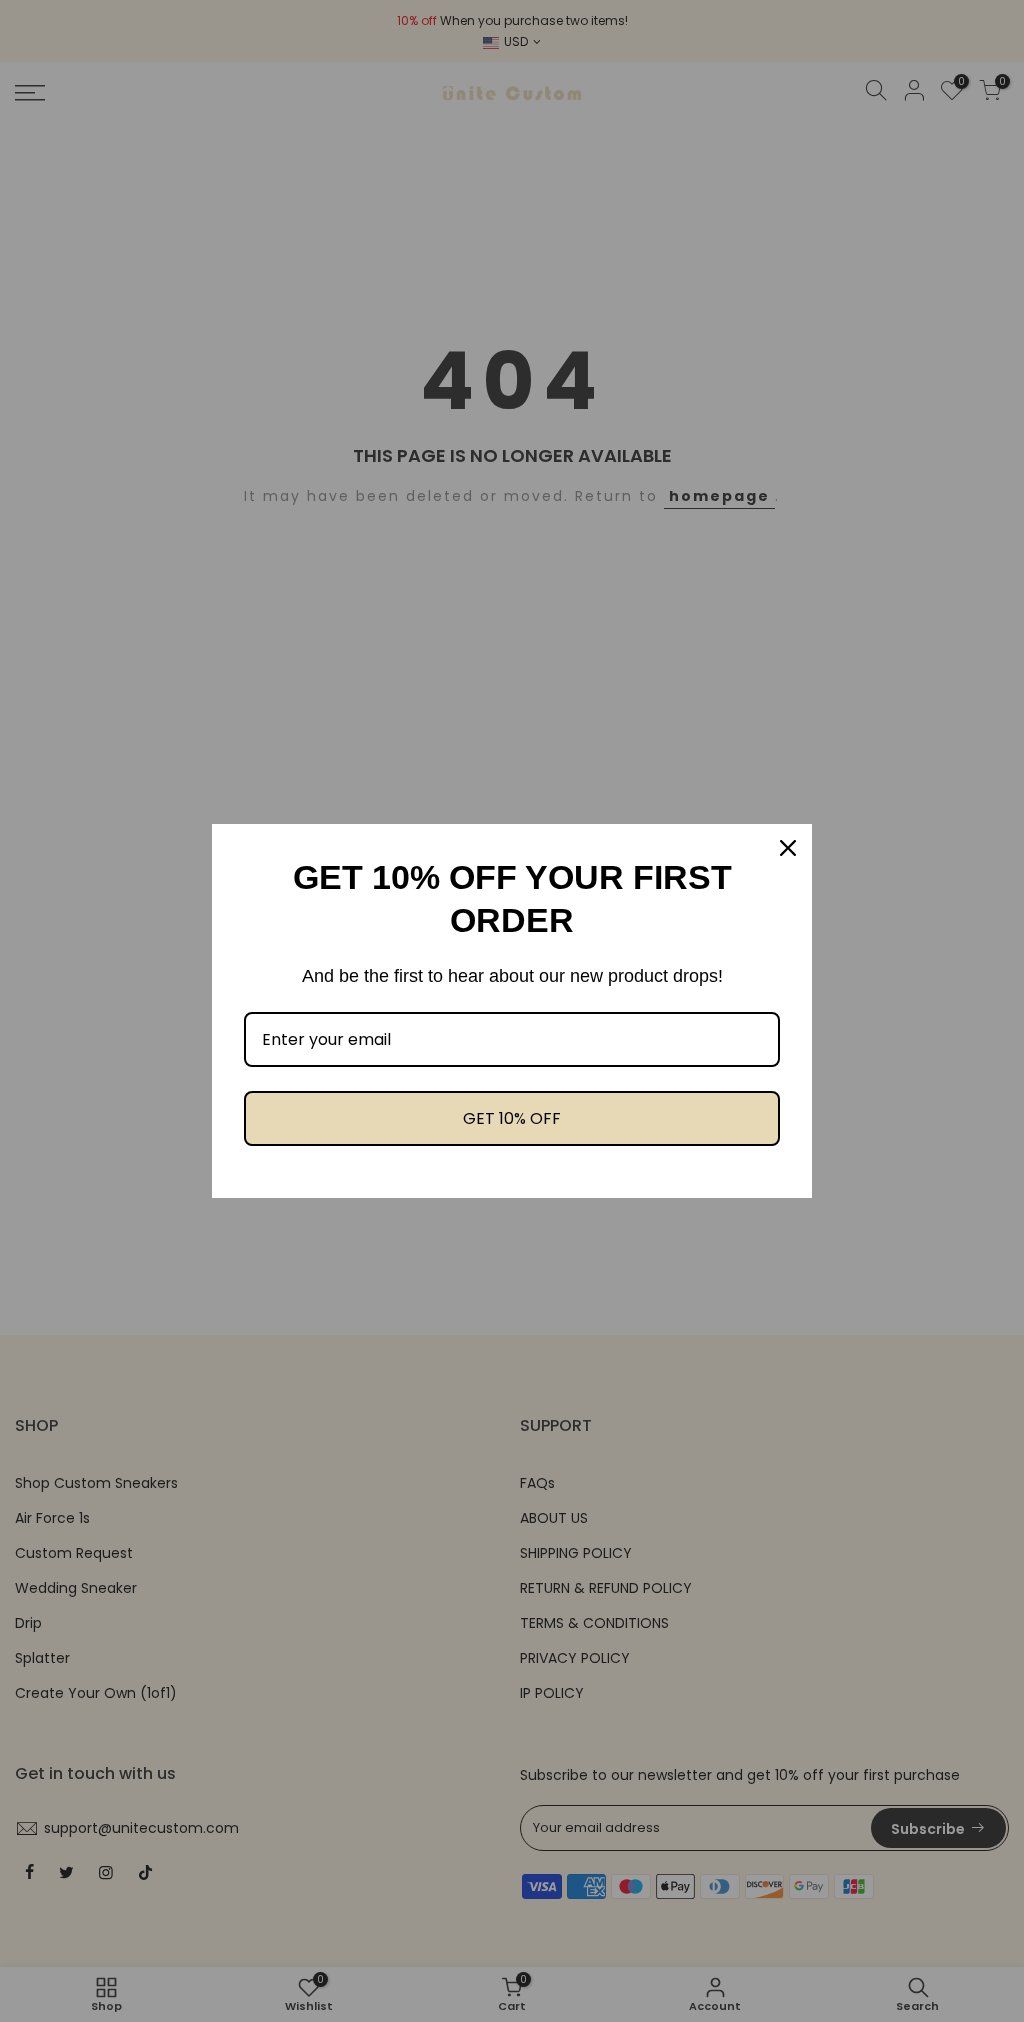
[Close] (788, 848)
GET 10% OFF (512, 1118)
